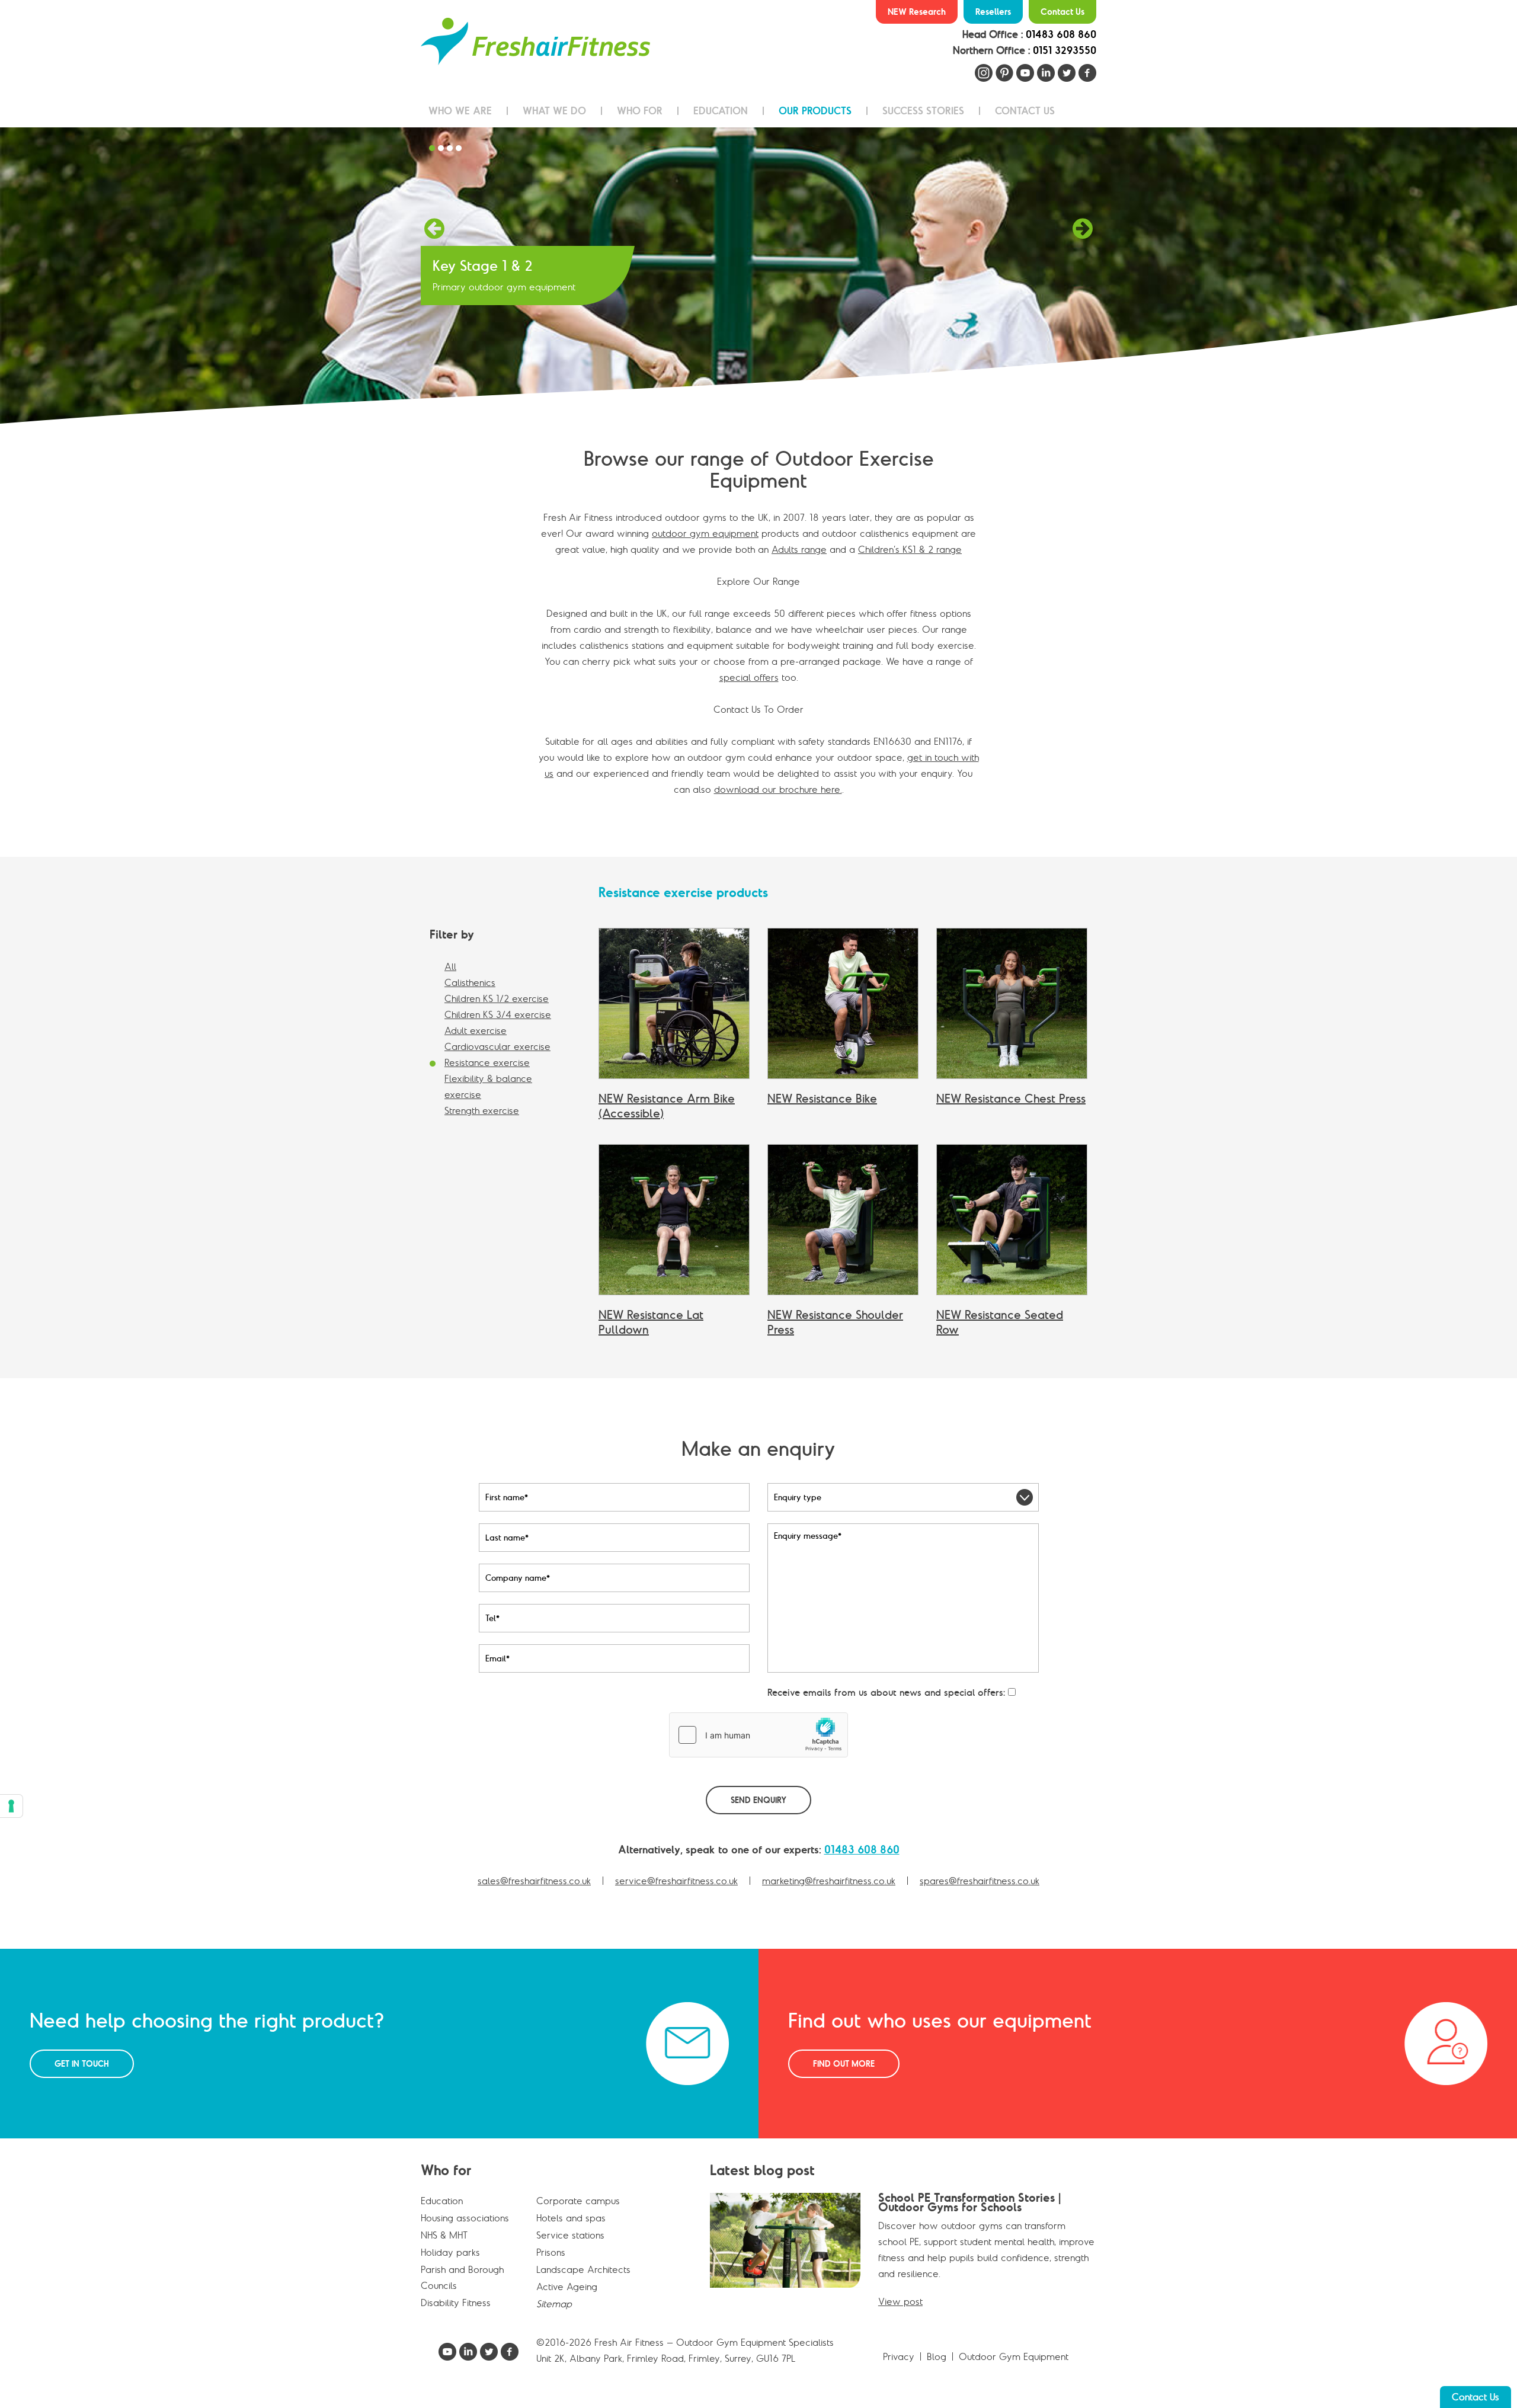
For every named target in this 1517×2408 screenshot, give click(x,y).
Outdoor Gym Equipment (1014, 2356)
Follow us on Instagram (984, 73)
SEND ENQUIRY (758, 1800)
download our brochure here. (778, 789)
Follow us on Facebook (1087, 73)
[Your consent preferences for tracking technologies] (11, 1806)
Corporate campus (578, 2201)
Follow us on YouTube (1025, 73)
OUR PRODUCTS (815, 111)
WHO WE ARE (460, 111)
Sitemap (554, 2304)
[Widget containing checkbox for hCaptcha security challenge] (758, 1735)
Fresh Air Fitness (535, 41)
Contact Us (1062, 12)
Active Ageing (567, 2287)
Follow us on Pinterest (1004, 73)
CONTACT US (1025, 111)
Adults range (799, 549)
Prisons (551, 2252)
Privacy (899, 2356)
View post (900, 2301)
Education (442, 2201)
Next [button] (1083, 231)
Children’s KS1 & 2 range (910, 549)
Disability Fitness (456, 2303)
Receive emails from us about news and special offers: (886, 1692)
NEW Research (917, 12)
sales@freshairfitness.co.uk (534, 1881)
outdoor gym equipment (705, 533)
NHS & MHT (444, 2235)
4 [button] (460, 149)
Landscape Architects (583, 2269)
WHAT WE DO (554, 111)
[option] (758, 276)
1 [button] (434, 149)
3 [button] (452, 149)
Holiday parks (450, 2252)
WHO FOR (640, 111)
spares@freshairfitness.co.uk (980, 1881)
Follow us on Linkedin (1046, 73)
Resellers (993, 12)
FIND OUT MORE (844, 2064)
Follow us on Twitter (1067, 73)
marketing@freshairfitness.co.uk (829, 1881)
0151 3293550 (1065, 50)
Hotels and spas (571, 2218)
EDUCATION (721, 111)
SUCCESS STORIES (923, 111)
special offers (749, 677)
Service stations (570, 2235)
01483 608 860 (1061, 34)
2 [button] (443, 149)
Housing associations (465, 2218)
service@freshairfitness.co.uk (676, 1881)
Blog (937, 2356)
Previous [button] (434, 231)
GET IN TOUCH (82, 2064)
